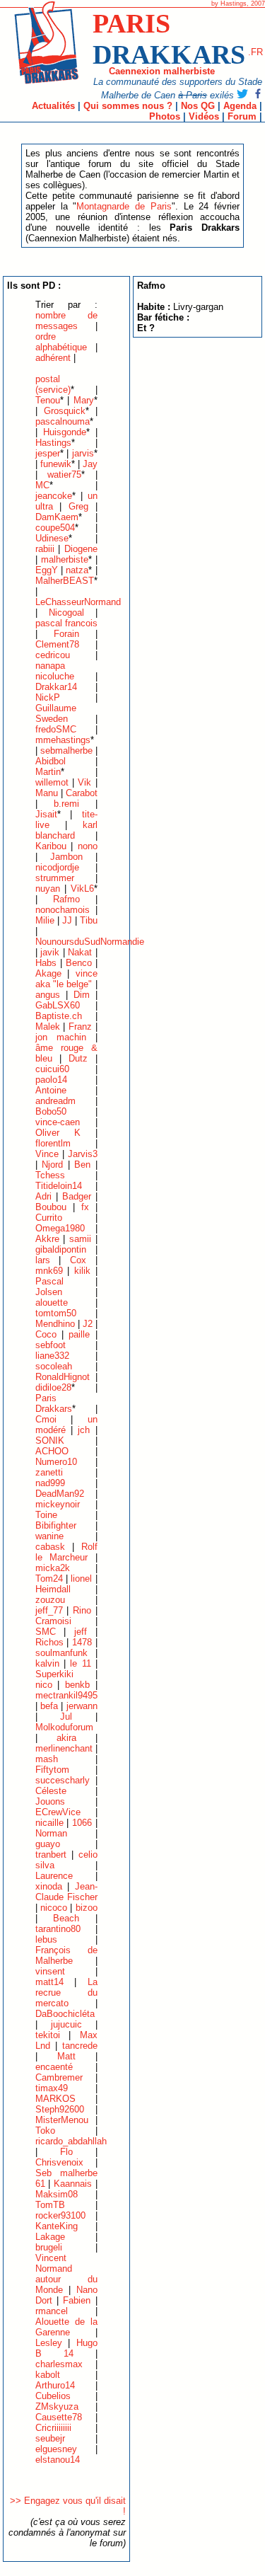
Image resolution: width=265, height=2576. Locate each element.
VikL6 (82, 889)
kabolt (48, 2375)
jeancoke (54, 496)
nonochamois (63, 910)
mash (47, 1759)
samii (80, 1239)
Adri (43, 1196)
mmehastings (63, 740)
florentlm (53, 1143)
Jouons (50, 1801)
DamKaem (57, 517)
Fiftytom (52, 1770)
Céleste (51, 1791)
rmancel (52, 2311)
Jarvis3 (83, 1154)
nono (88, 846)
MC (42, 485)
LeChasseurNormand (78, 602)
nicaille (49, 1823)
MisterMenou (62, 2120)
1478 (82, 1642)
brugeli (49, 2247)
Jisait (46, 814)
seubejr (50, 2438)
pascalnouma (63, 421)
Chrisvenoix (59, 2162)
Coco (46, 1334)
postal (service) (53, 384)
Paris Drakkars (54, 1403)
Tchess (50, 1175)
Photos (165, 116)
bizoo (87, 1908)
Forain (66, 634)
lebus (46, 1939)
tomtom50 (56, 1313)
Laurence (54, 1876)
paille (79, 1334)
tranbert (51, 1855)
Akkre (47, 1239)
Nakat (80, 952)
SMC (46, 1632)
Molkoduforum (64, 1727)
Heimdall (53, 1589)
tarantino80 (58, 1929)
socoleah (54, 1366)
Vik (84, 782)
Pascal (49, 1281)
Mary (84, 400)
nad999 (50, 1483)
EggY (47, 570)
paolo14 (51, 1080)
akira (66, 1738)
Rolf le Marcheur (66, 1552)
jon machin (61, 1037)
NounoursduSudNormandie (90, 942)
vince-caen (58, 1122)
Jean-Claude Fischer (66, 1892)
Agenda (240, 106)
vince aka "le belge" (66, 979)
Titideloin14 (59, 1186)
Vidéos (204, 116)
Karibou (51, 846)
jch (84, 1430)
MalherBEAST (65, 581)
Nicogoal (66, 613)
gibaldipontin (61, 1249)
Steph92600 (60, 2109)
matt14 (49, 1982)
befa (49, 1706)
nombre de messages (66, 321)
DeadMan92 (60, 1494)
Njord (52, 1165)
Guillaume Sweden (56, 713)
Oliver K (58, 1133)
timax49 (52, 2088)
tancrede (80, 2046)
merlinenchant (64, 1748)
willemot (52, 782)
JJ (67, 920)
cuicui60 (52, 1069)
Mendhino (55, 1324)
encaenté (54, 2067)
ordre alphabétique (61, 342)
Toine (46, 1515)
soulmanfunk (61, 1653)
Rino (82, 1610)
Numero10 (56, 1462)
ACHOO (52, 1451)
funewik (56, 464)
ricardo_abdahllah (71, 2141)
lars (43, 1260)
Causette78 (59, 2417)
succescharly (63, 1780)
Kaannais (73, 2184)
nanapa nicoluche (55, 671)
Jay (90, 464)
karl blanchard (66, 830)
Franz (80, 1027)
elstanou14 (58, 2460)
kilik (82, 1271)
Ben (82, 1165)
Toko (45, 2131)
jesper (48, 453)
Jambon (66, 857)
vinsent (50, 1971)
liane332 (52, 1356)
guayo (48, 1844)
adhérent (53, 358)
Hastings (53, 443)
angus (48, 995)
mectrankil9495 (66, 1695)
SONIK (50, 1441)
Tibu (89, 920)
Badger (77, 1196)
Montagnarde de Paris (124, 206)
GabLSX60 (58, 1005)
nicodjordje (57, 867)
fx (85, 1207)
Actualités (53, 106)
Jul (66, 1717)
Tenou (48, 400)
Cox (78, 1260)
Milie (45, 920)
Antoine (51, 1090)
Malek (48, 1027)
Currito (49, 1218)
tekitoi (48, 2035)
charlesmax (59, 2364)
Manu (47, 793)
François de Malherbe (66, 1955)
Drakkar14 (56, 687)
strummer (55, 878)
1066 (82, 1823)
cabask (50, 1547)
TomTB (50, 2205)
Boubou (51, 1207)
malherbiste (65, 559)
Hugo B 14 (66, 2348)
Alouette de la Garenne (66, 2327)
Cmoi (46, 1419)
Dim (82, 995)
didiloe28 (53, 1387)
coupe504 (55, 528)
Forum (242, 116)
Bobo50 (51, 1111)
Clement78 (57, 644)
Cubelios (53, 2396)
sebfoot (51, 1345)
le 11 (80, 1663)
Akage (48, 973)
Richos (49, 1642)
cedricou (53, 655)
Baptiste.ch (59, 1016)
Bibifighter (56, 1525)
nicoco (54, 1908)
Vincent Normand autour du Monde (66, 2274)
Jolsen (49, 1292)
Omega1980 (60, 1228)
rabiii (45, 549)
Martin (48, 772)
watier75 (64, 475)
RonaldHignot (63, 1377)
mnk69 (49, 1271)
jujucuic (66, 2024)
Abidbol (51, 761)
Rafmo (66, 899)
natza (77, 570)
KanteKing (57, 2226)
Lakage (50, 2237)
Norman (51, 1833)
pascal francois (66, 623)
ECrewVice (58, 1812)
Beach (66, 1918)
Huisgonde (65, 432)
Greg (78, 506)
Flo (66, 2152)
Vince (47, 1154)
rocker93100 (60, 2215)
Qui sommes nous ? (128, 106)
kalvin (47, 1663)
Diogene (81, 549)
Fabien (77, 2300)
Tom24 (49, 1579)
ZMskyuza (57, 2407)
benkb (77, 1685)
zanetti (49, 1472)
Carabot (82, 793)
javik (50, 952)
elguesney (56, 2449)
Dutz (78, 1058)
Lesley (49, 2343)
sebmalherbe (66, 751)
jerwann (82, 1706)
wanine (49, 1536)
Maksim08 (57, 2194)
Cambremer (59, 2077)
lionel (81, 1579)
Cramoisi (53, 1621)
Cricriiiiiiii (53, 2428)
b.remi (66, 804)
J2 (88, 1324)
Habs (46, 963)
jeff (81, 1632)
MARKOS (55, 2099)
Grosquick (65, 411)
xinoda (49, 1886)
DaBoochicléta (65, 2014)
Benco (79, 963)
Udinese (52, 538)
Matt (66, 2056)
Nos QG (198, 106)
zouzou (50, 1600)
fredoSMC (56, 729)
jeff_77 (49, 1610)
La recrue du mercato (66, 1993)
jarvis (83, 453)
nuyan (48, 889)
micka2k (53, 1568)
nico (44, 1685)
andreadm (55, 1101)
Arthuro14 (55, 2385)
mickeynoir (58, 1504)
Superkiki (54, 1674)
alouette (52, 1303)
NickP (48, 697)
